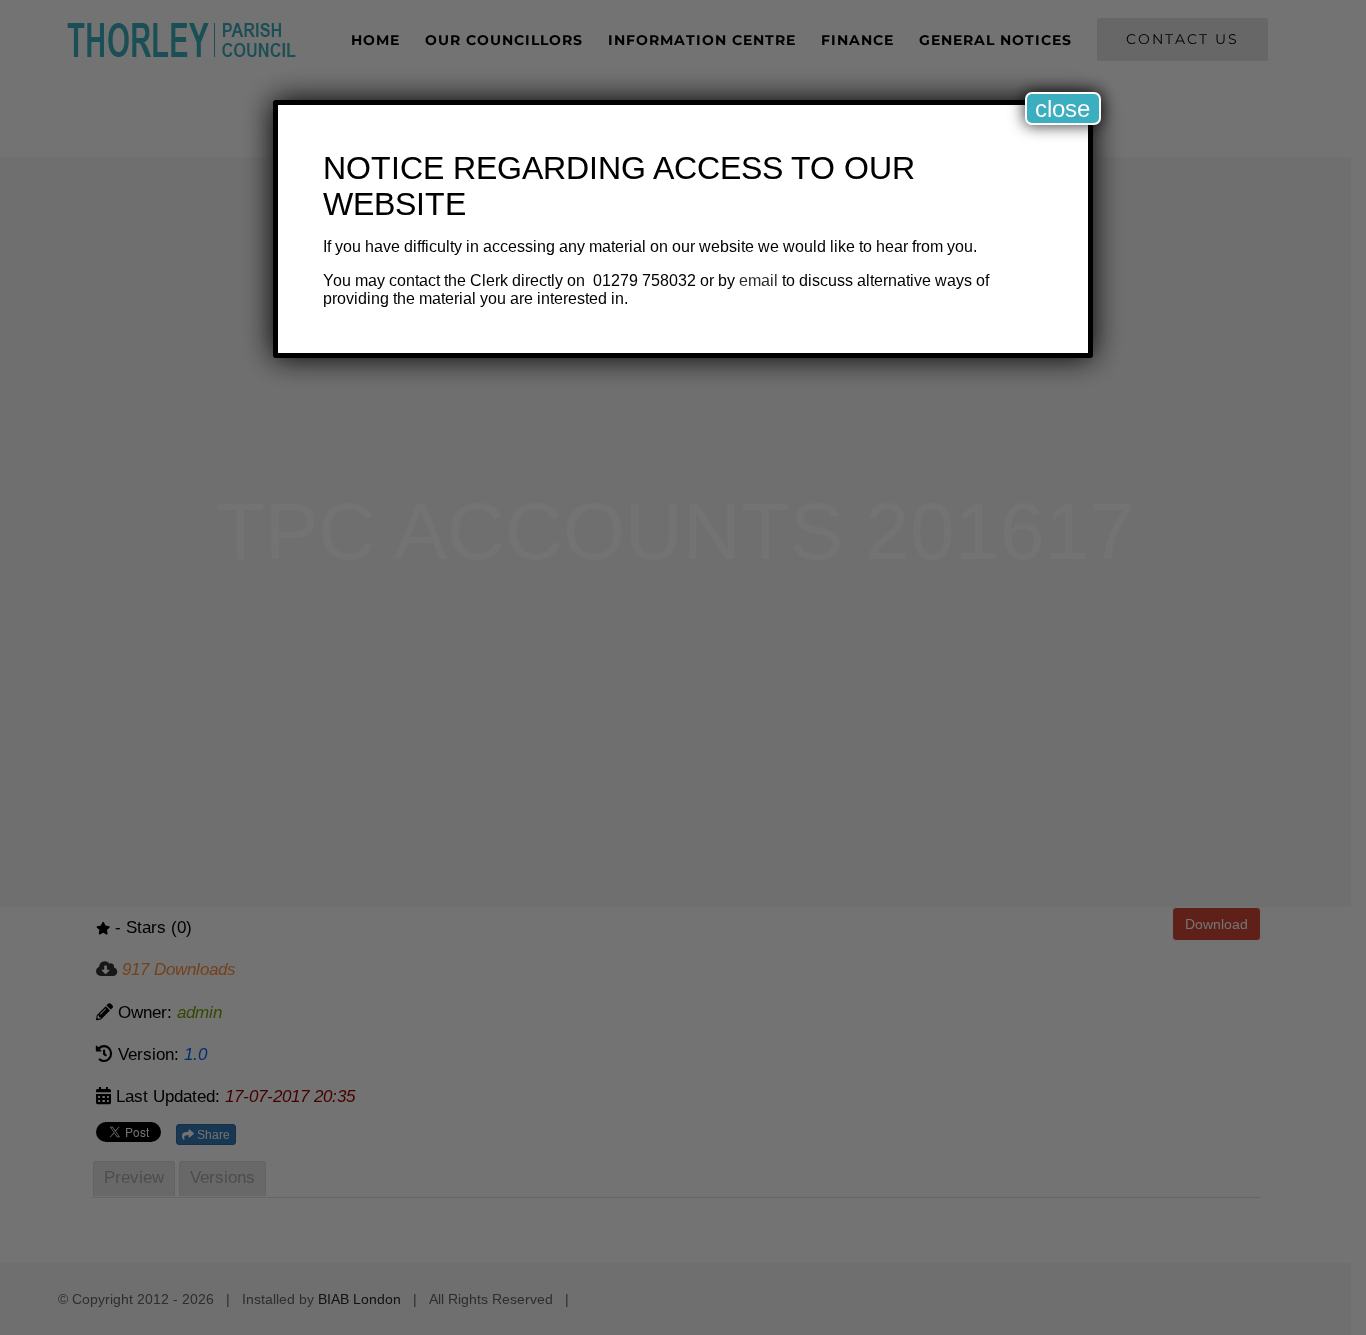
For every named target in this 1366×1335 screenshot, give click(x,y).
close (1062, 108)
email (758, 280)
